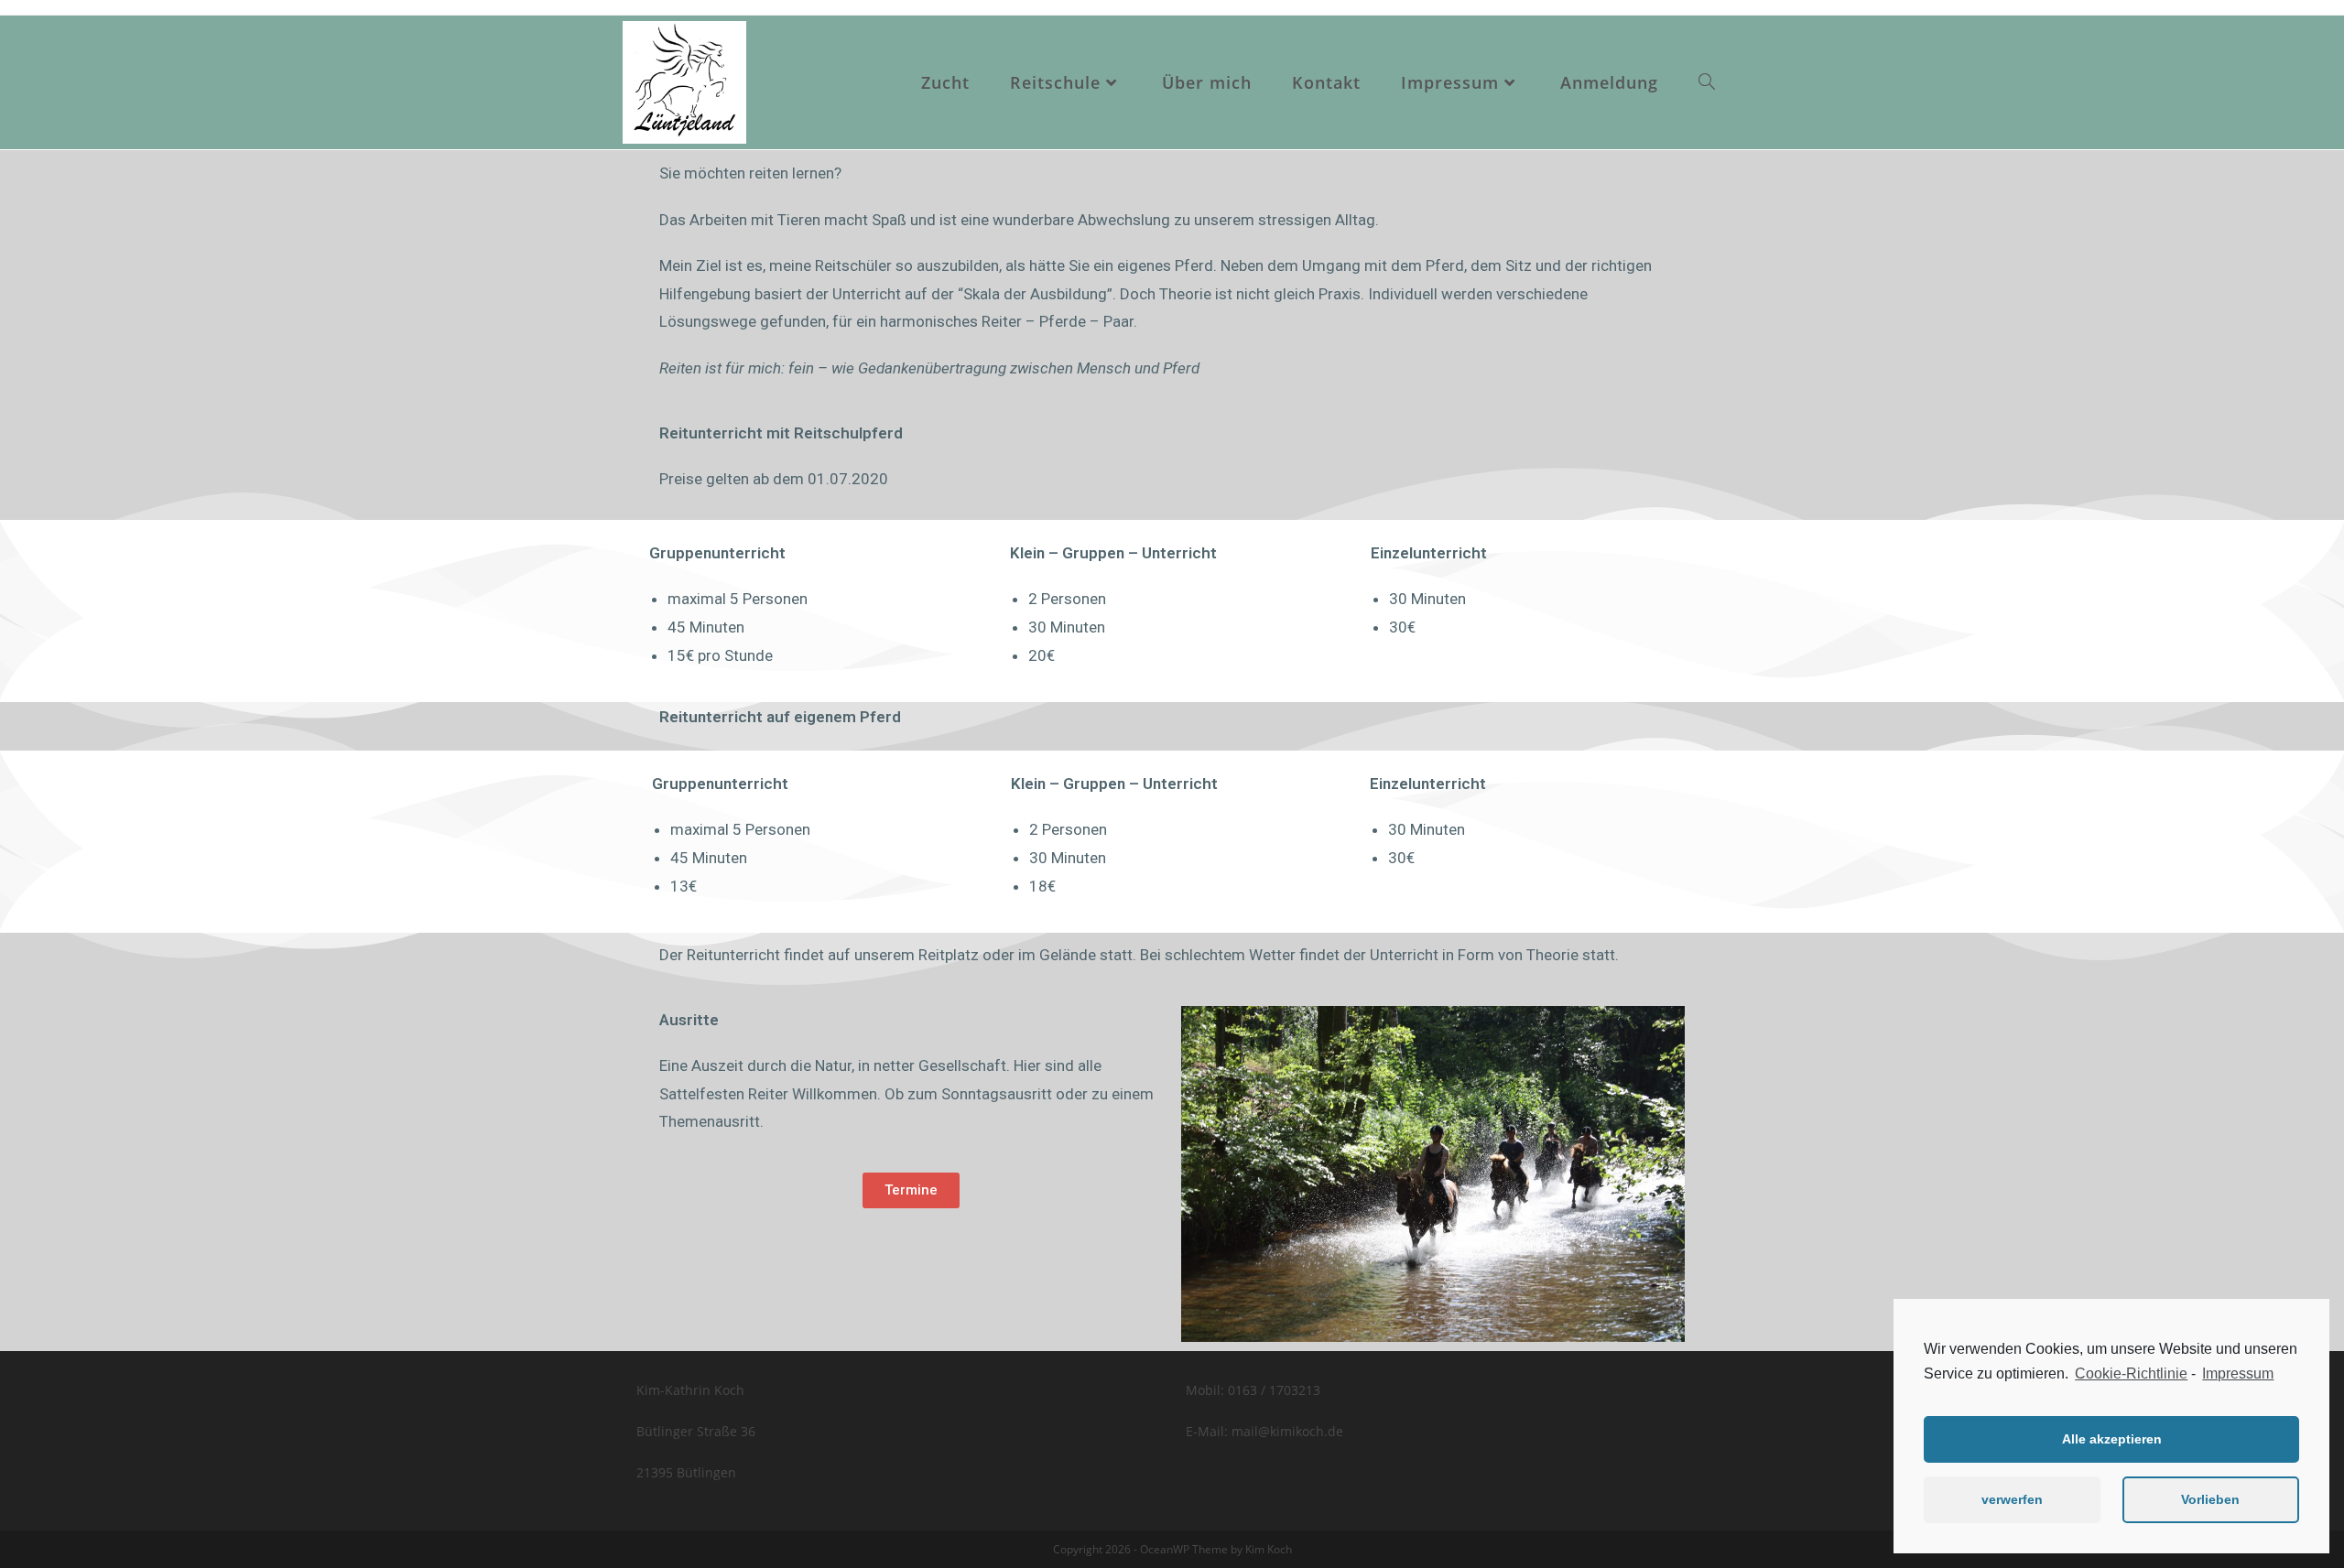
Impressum (2238, 1373)
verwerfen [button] (2012, 1499)
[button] (911, 1190)
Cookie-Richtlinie (2131, 1373)
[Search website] (1707, 82)
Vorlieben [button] (2210, 1499)
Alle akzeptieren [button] (2112, 1439)
